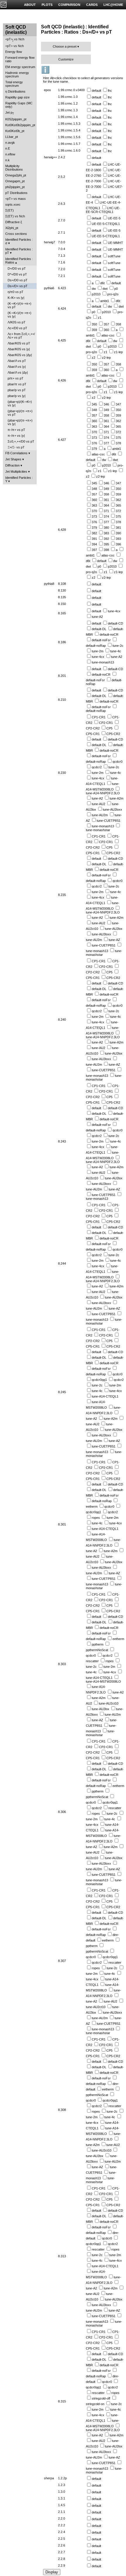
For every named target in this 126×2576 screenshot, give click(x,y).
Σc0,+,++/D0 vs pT (21, 441)
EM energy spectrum (20, 67)
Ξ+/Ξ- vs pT (16, 447)
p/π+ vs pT (16, 378)
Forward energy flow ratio (20, 59)
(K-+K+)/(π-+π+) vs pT (19, 305)
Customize (66, 59)
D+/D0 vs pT (17, 268)
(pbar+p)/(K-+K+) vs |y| (20, 403)
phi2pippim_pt (15, 187)
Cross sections (16, 234)
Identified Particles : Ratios (19, 261)
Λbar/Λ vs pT (17, 361)
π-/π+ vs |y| (16, 436)
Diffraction (12, 465)
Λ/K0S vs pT (17, 322)
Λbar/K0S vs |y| (19, 349)
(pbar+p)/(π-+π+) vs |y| (20, 422)
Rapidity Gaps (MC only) (19, 105)
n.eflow (10, 154)
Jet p (10, 113)
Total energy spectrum (14, 84)
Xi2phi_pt (12, 228)
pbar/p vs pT (17, 390)
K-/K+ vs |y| (16, 298)
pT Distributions (16, 193)
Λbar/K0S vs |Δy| (20, 355)
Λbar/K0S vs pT (19, 343)
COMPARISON (69, 5)
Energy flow (14, 52)
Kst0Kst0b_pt (15, 131)
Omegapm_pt (15, 181)
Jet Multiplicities (16, 471)
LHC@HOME (113, 5)
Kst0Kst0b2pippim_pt (20, 125)
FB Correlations (16, 453)
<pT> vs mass (16, 199)
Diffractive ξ (14, 222)
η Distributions (15, 91)
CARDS (92, 5)
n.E (8, 148)
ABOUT (30, 5)
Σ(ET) (10, 210)
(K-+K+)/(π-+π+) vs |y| (19, 315)
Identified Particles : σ (19, 241)
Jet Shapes (13, 459)
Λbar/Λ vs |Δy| (18, 372)
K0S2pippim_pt (16, 119)
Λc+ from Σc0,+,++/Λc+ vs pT (21, 336)
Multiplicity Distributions (14, 168)
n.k (7, 160)
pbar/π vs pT (17, 384)
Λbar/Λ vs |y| (17, 367)
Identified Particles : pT (19, 251)
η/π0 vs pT (16, 292)
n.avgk (10, 143)
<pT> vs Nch (15, 40)
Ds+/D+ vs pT (18, 286)
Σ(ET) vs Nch (15, 216)
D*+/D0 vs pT (17, 274)
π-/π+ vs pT (16, 430)
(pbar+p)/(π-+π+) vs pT (20, 413)
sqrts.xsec (13, 204)
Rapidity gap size (17, 97)
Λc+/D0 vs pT (17, 328)
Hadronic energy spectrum (17, 74)
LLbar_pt (12, 137)
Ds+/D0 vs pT (18, 280)
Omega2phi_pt (16, 175)
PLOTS (47, 5)
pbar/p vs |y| (17, 396)
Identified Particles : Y (19, 479)
